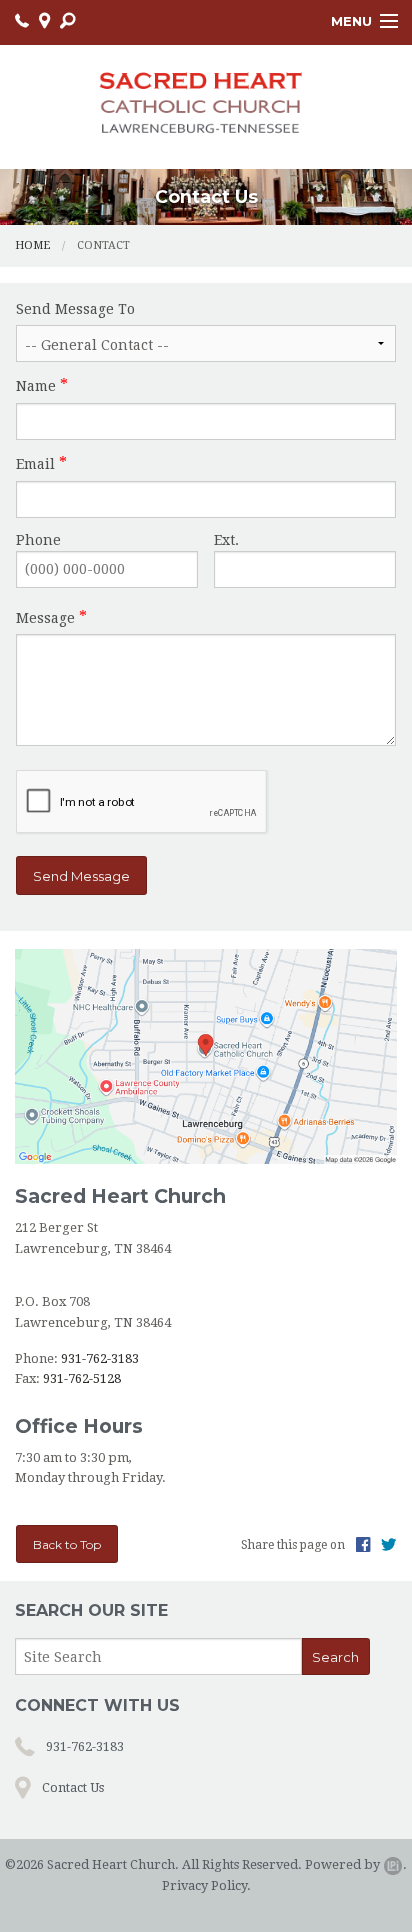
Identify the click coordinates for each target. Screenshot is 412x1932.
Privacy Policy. (206, 1885)
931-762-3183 (100, 1358)
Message (45, 618)
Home (32, 245)
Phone (38, 540)
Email (35, 464)
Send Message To (75, 309)
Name (36, 386)
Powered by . (356, 1864)
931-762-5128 (82, 1378)
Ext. (226, 540)
